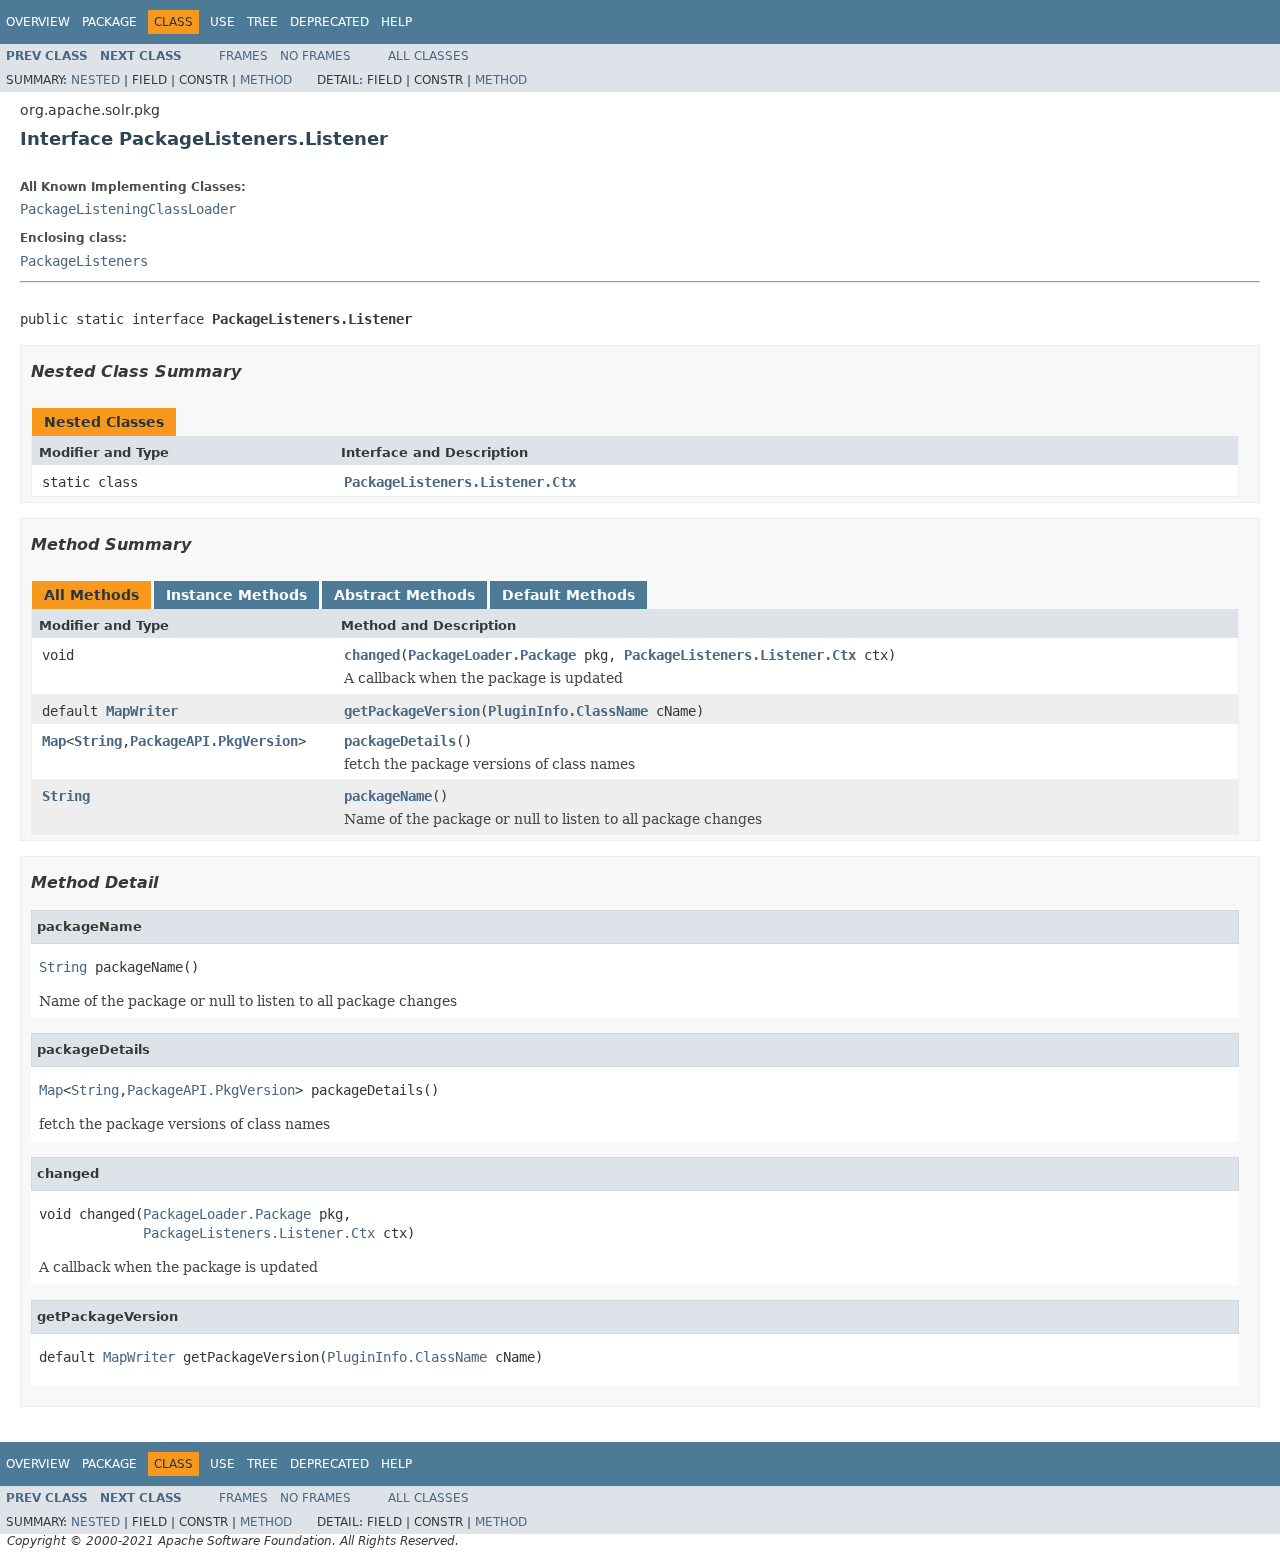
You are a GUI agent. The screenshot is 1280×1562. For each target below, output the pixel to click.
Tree (262, 22)
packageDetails (400, 741)
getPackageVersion (412, 711)
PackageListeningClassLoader (128, 209)
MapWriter (142, 711)
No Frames (315, 56)
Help (396, 22)
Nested (95, 80)
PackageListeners (84, 261)
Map (54, 741)
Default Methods (568, 595)
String (98, 741)
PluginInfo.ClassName (568, 711)
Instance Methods (236, 595)
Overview (38, 22)
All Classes (428, 56)
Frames (243, 56)
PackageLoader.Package (492, 655)
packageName (388, 796)
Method (266, 80)
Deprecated (329, 22)
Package (109, 22)
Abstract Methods (404, 595)
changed (372, 655)
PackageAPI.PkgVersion (214, 741)
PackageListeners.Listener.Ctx (460, 482)
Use (222, 22)
